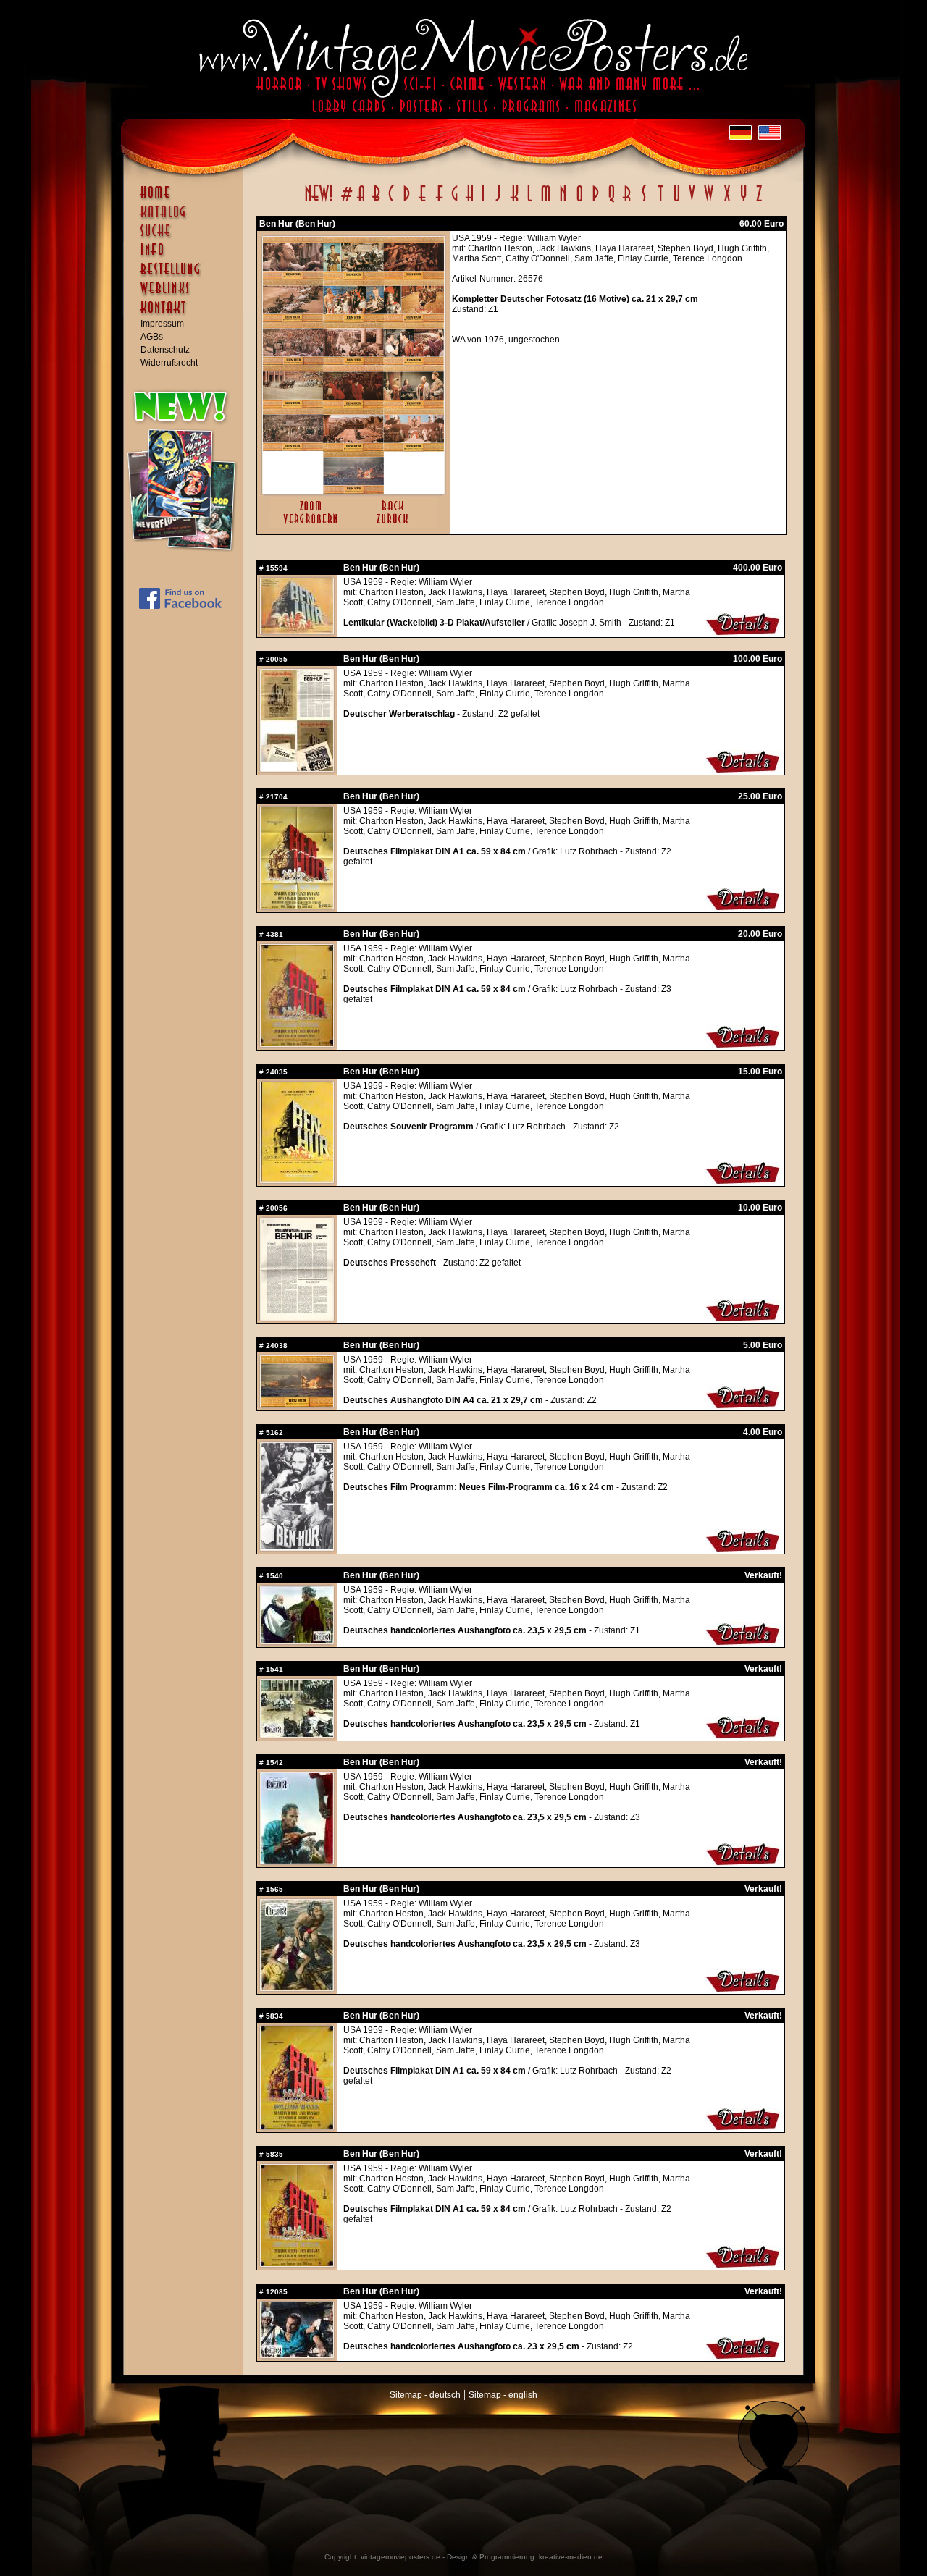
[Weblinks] (187, 295)
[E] (423, 201)
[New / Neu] (319, 201)
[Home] (187, 199)
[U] (676, 201)
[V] (691, 201)
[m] (546, 201)
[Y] (743, 201)
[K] (515, 201)
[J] (498, 201)
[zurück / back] (395, 525)
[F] (439, 201)
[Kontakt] (187, 314)
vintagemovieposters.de (400, 2557)
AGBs (152, 337)
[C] (391, 201)
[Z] (759, 201)
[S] (643, 201)
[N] (563, 201)
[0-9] (345, 201)
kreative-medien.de (571, 2557)
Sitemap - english (503, 2395)
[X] (727, 201)
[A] (361, 201)
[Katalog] (187, 218)
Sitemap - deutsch (425, 2395)
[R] (627, 201)
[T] (660, 201)
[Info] (187, 256)
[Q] (611, 201)
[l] (530, 201)
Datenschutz (165, 350)
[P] (595, 201)
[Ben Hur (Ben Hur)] (353, 491)
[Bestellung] (187, 276)
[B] (376, 201)
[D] (407, 201)
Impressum (162, 324)
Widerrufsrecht (169, 363)
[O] (579, 201)
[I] (483, 201)
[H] (470, 201)
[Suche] (187, 237)
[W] (709, 201)
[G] (454, 201)
